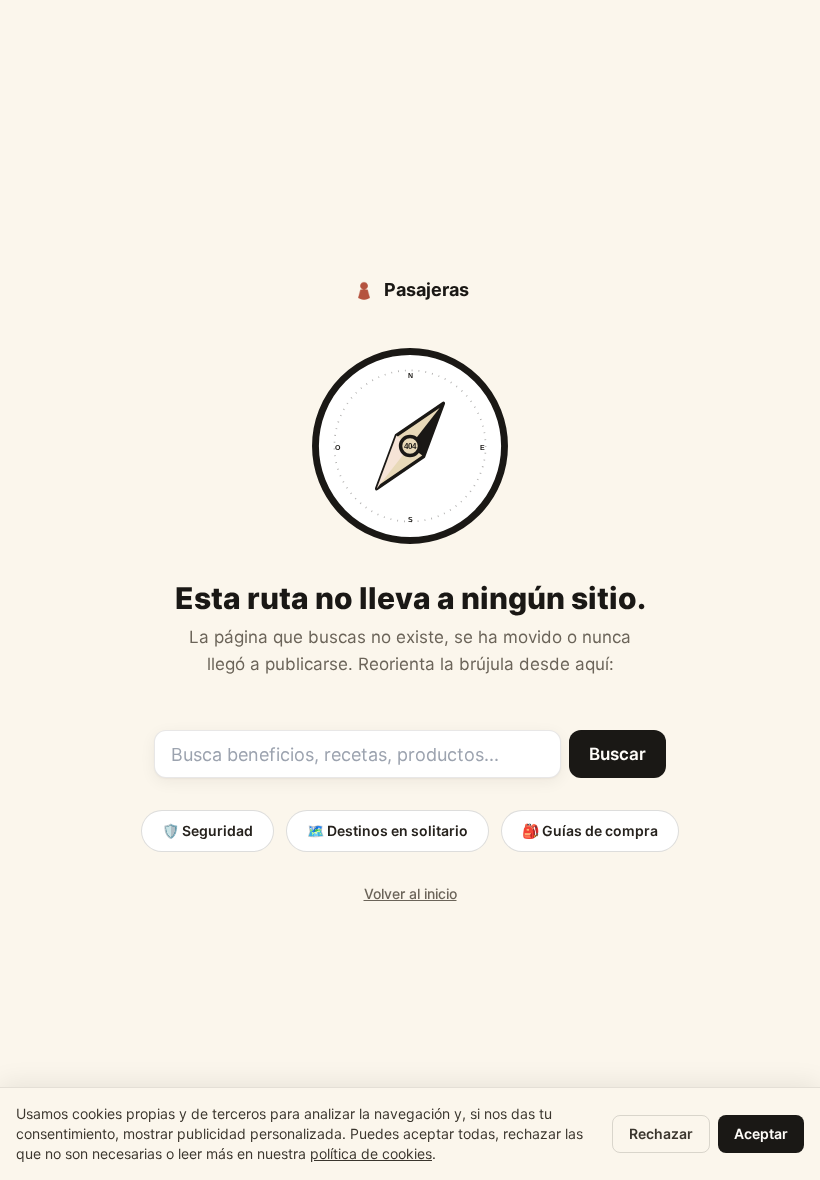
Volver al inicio (410, 893)
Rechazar (661, 1133)
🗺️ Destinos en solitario (387, 830)
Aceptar (761, 1133)
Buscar (617, 754)
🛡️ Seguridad (207, 830)
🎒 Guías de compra (590, 830)
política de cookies (371, 1153)
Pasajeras (426, 289)
